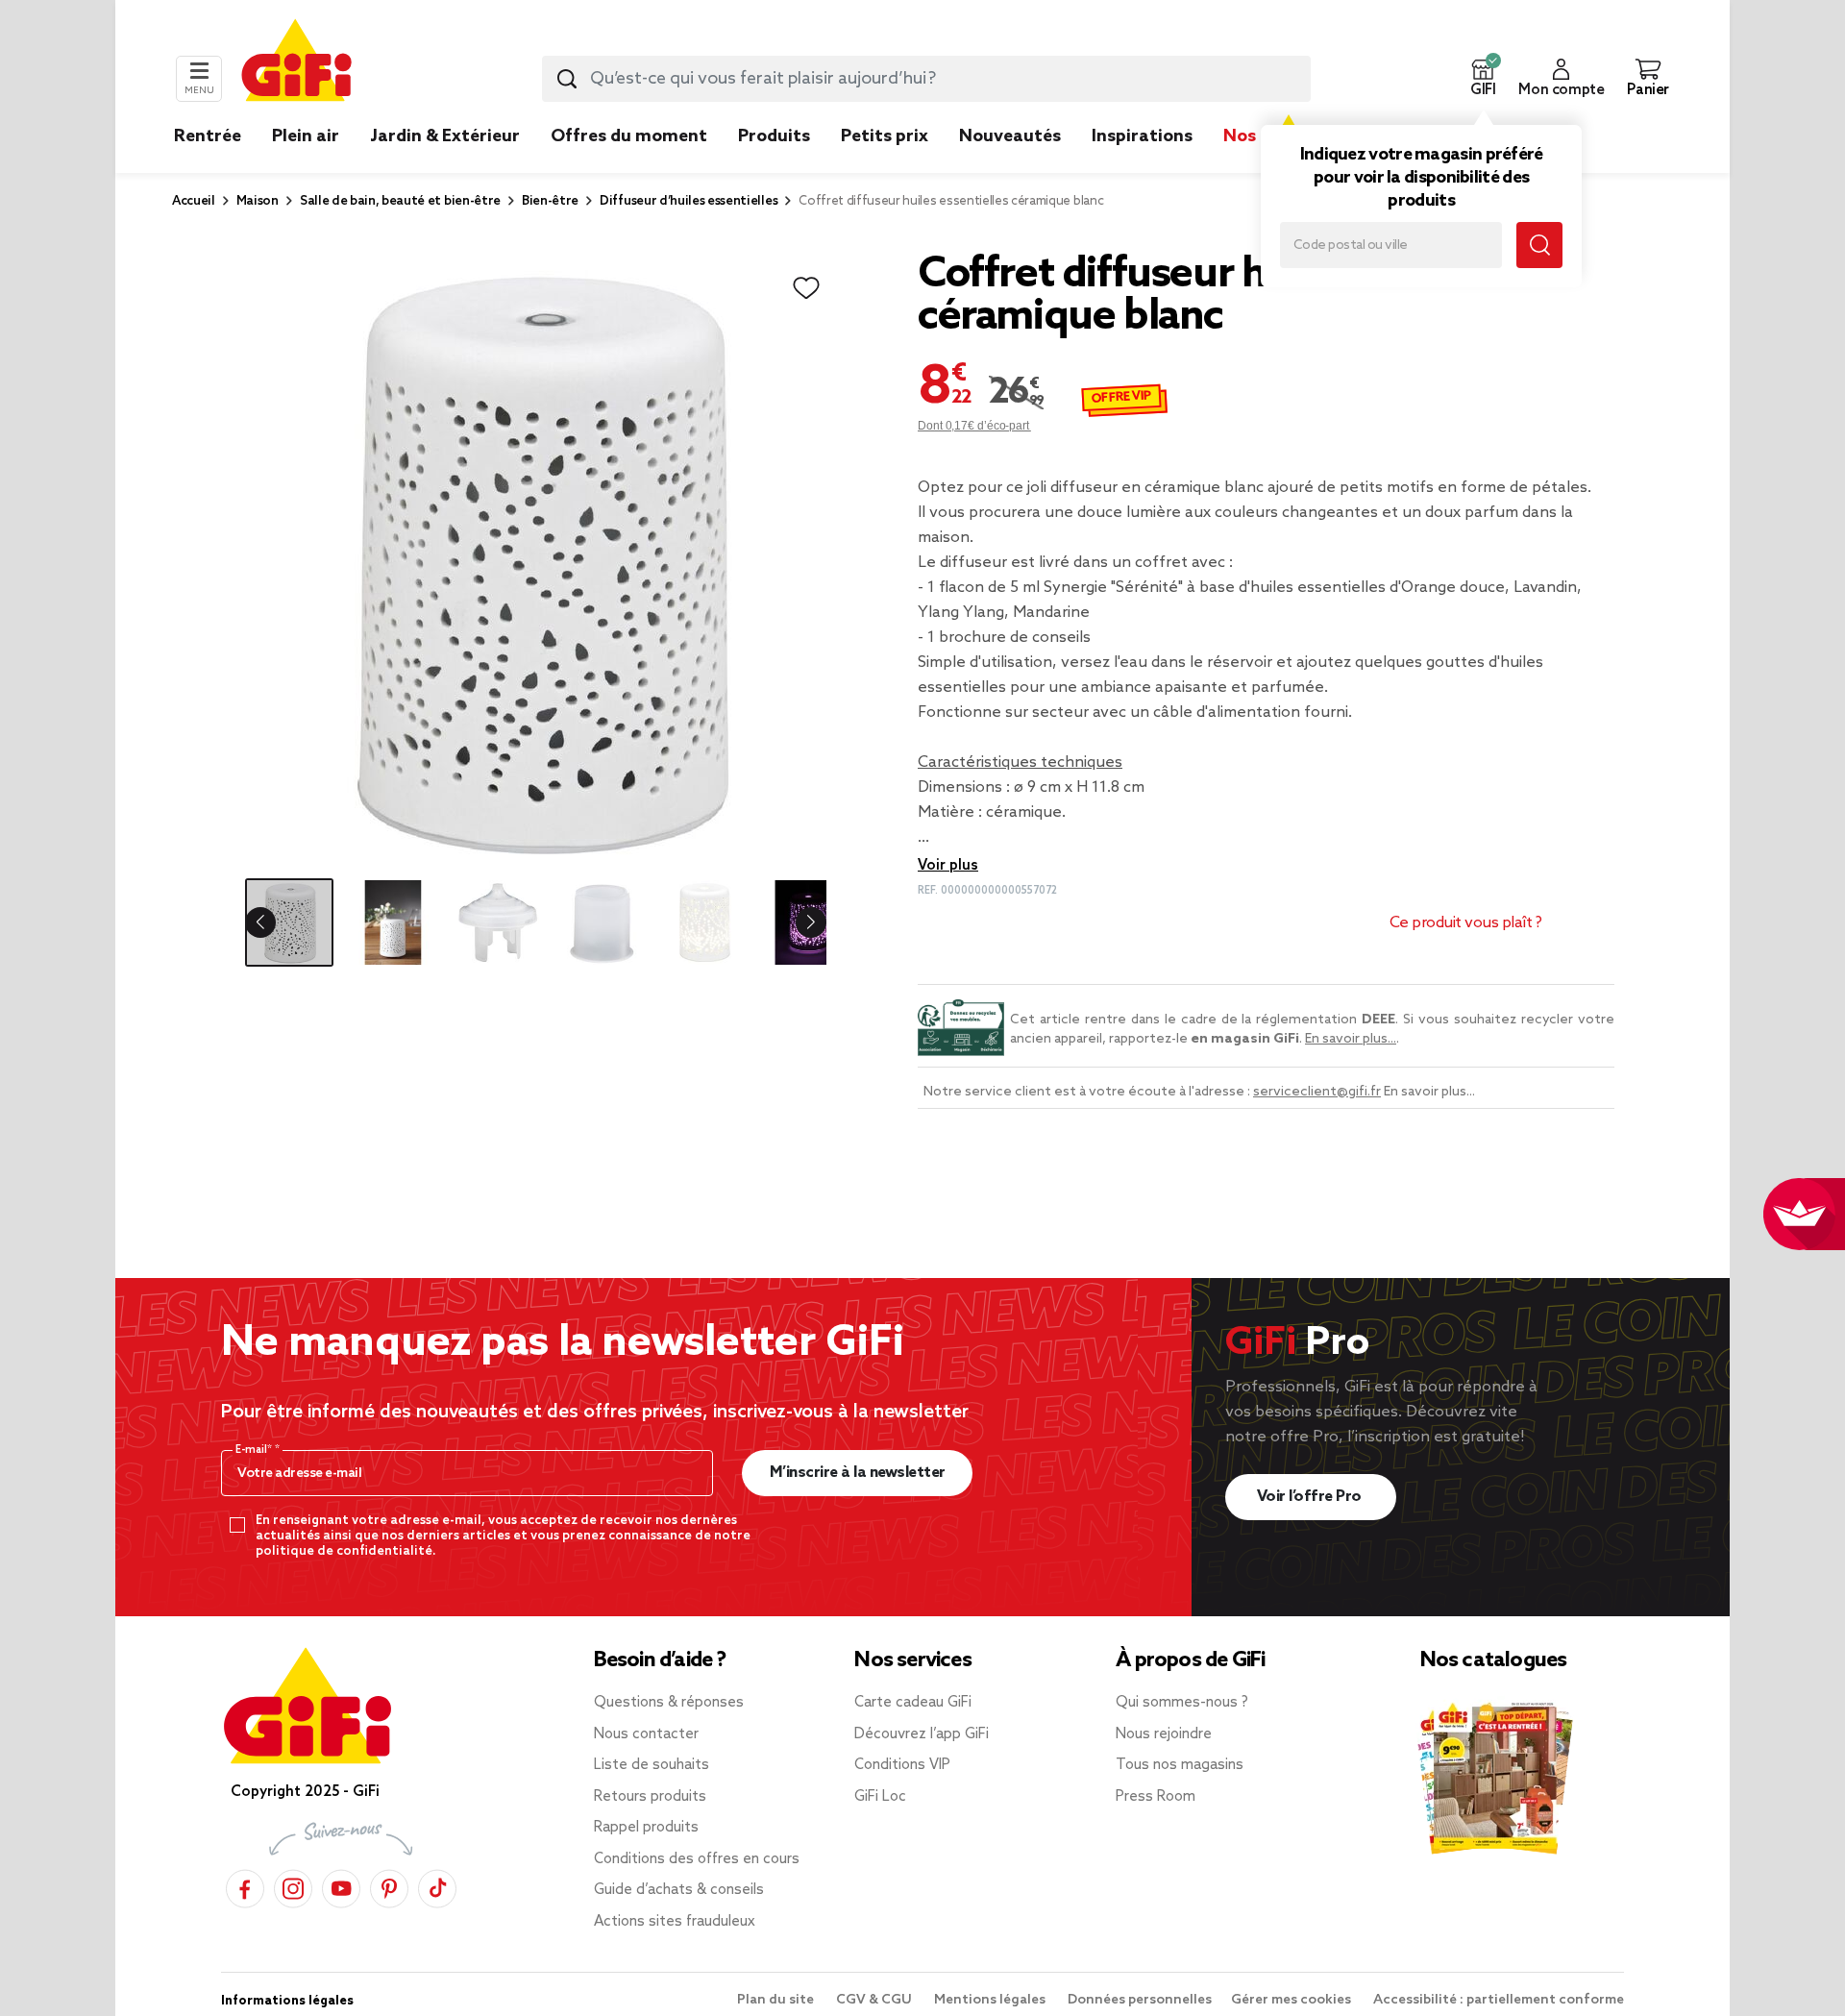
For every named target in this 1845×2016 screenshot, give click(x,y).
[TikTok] (437, 1886)
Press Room (1156, 1797)
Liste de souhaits (652, 1765)
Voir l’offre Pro (1311, 1497)
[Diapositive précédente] (276, 922)
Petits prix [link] (885, 136)
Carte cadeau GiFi (913, 1703)
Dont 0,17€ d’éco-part (974, 426)
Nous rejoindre (1164, 1734)
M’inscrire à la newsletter (858, 1473)
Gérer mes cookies (1292, 2000)
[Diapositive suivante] (796, 922)
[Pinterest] (389, 1886)
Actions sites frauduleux (675, 1922)
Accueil (194, 201)
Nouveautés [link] (1010, 136)
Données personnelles (1140, 2000)
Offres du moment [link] (629, 136)
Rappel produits (646, 1828)
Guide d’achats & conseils (679, 1890)
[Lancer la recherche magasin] (1539, 245)
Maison (258, 201)
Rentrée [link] (208, 136)
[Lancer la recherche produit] (567, 79)
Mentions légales (991, 2000)
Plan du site (777, 2000)
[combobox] (926, 79)
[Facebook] (245, 1886)
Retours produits (650, 1797)
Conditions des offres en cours (697, 1859)
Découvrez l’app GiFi (922, 1734)
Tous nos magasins (1180, 1765)
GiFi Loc (880, 1797)
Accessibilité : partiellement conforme (1499, 2000)
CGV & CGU (875, 2000)
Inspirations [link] (1142, 136)
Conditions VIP (902, 1765)
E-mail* (255, 1450)
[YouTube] (341, 1886)
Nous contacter (646, 1734)
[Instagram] (293, 1886)
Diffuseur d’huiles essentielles (689, 201)
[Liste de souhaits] (806, 288)
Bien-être (550, 201)
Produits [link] (774, 136)
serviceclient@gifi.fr (1317, 1092)
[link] (774, 165)
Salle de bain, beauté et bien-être (400, 201)
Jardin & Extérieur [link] (445, 136)
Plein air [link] (306, 136)
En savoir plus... (1351, 1039)
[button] (1483, 79)
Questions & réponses (669, 1703)
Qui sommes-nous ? (1182, 1703)
